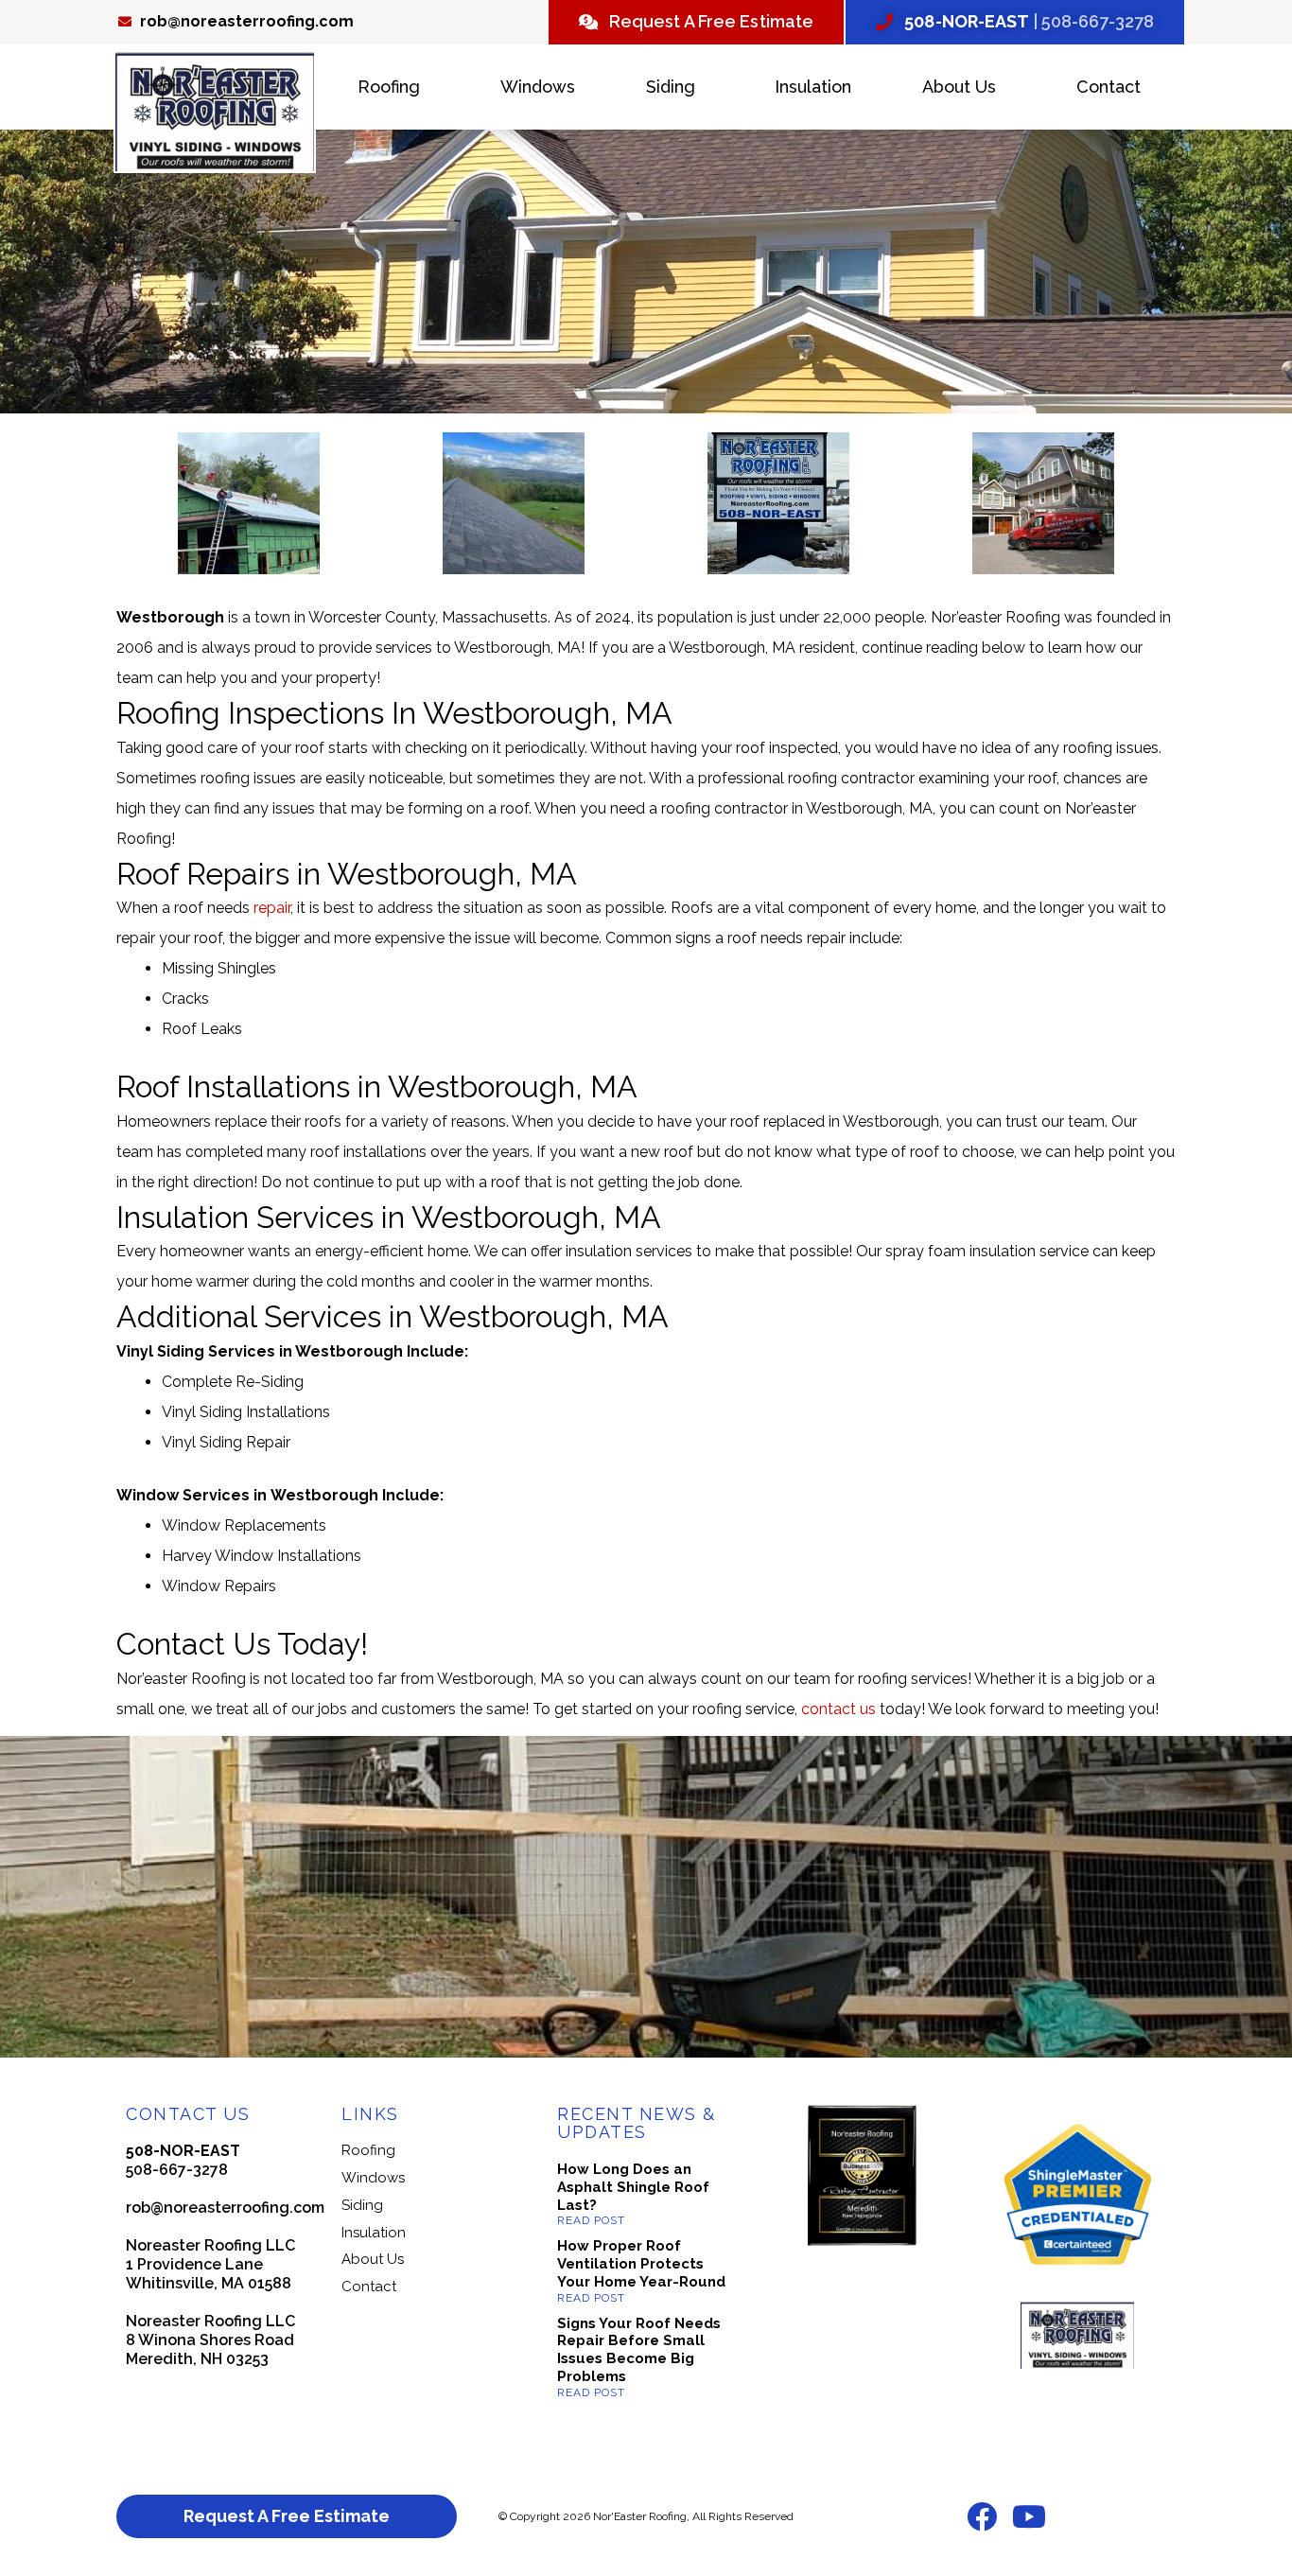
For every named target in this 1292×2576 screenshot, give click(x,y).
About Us (959, 87)
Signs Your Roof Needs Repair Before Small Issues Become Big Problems (639, 2350)
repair (272, 908)
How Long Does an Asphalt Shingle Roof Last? (633, 2187)
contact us (838, 1709)
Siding (671, 87)
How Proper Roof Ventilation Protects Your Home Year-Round (641, 2264)
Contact (1109, 87)
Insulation (813, 87)
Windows (538, 87)
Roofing (389, 87)
